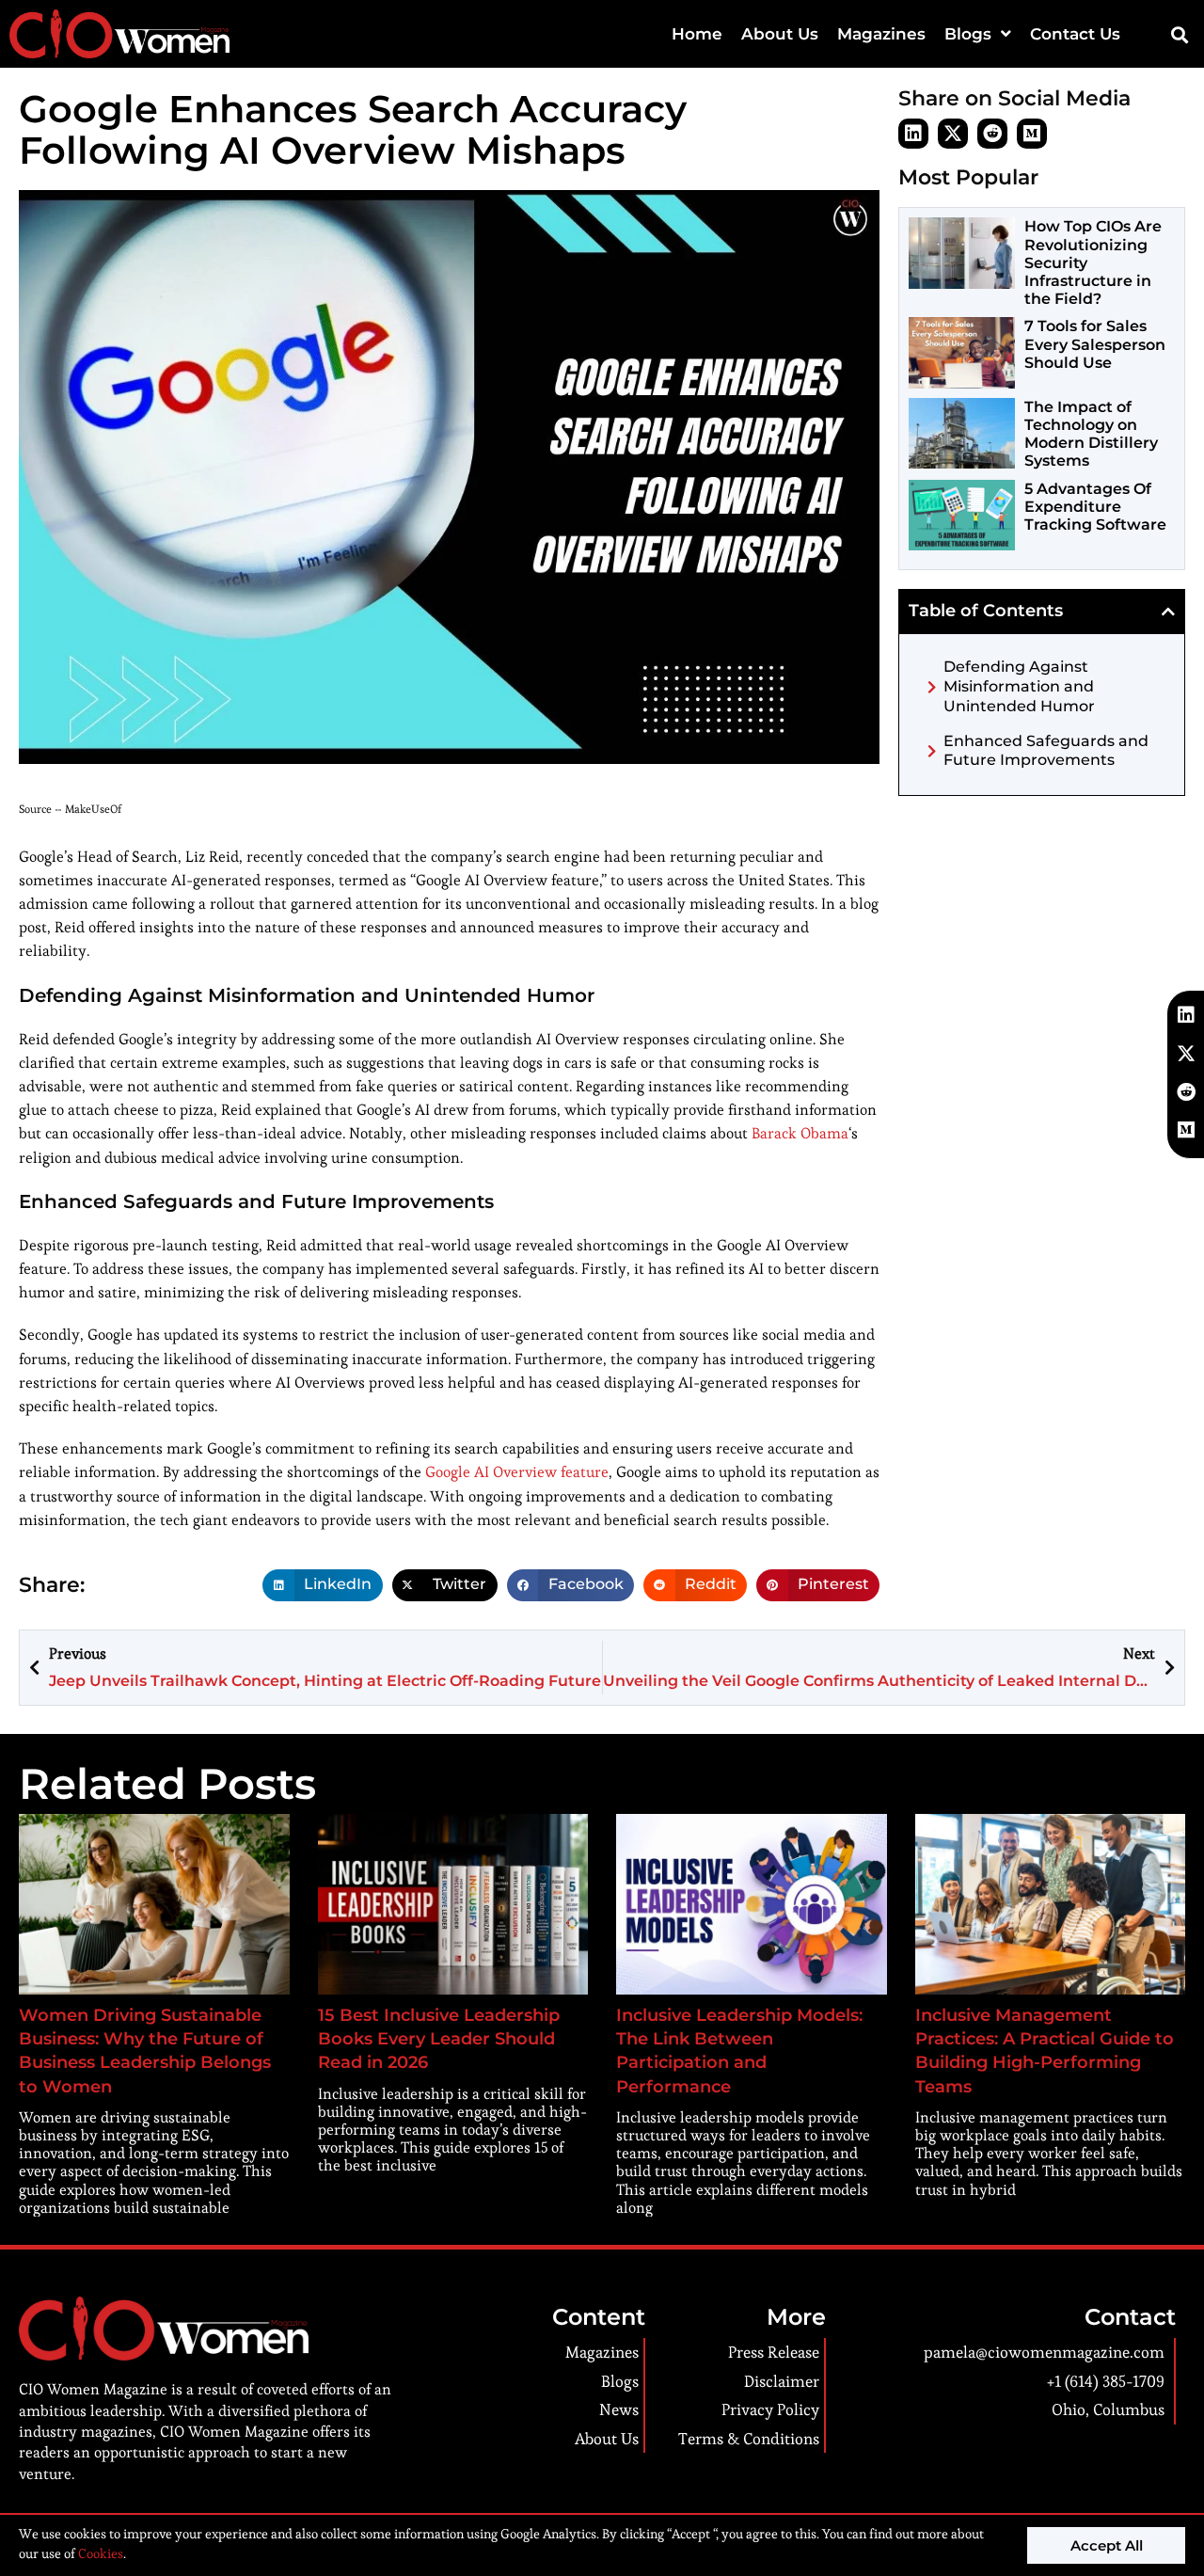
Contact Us (1075, 34)
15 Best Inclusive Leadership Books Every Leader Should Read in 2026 (439, 2039)
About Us (780, 34)
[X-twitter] (953, 134)
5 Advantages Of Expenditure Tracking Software (1095, 507)
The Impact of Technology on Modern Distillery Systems (1091, 434)
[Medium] (1032, 134)
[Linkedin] (913, 134)
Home (697, 34)
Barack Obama (800, 1133)
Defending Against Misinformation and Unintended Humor (1019, 686)
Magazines (881, 34)
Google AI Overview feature (517, 1472)
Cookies (99, 2553)
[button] (1179, 34)
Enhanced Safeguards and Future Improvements (1046, 751)
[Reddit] (992, 134)
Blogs (968, 34)
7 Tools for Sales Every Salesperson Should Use (1095, 344)
